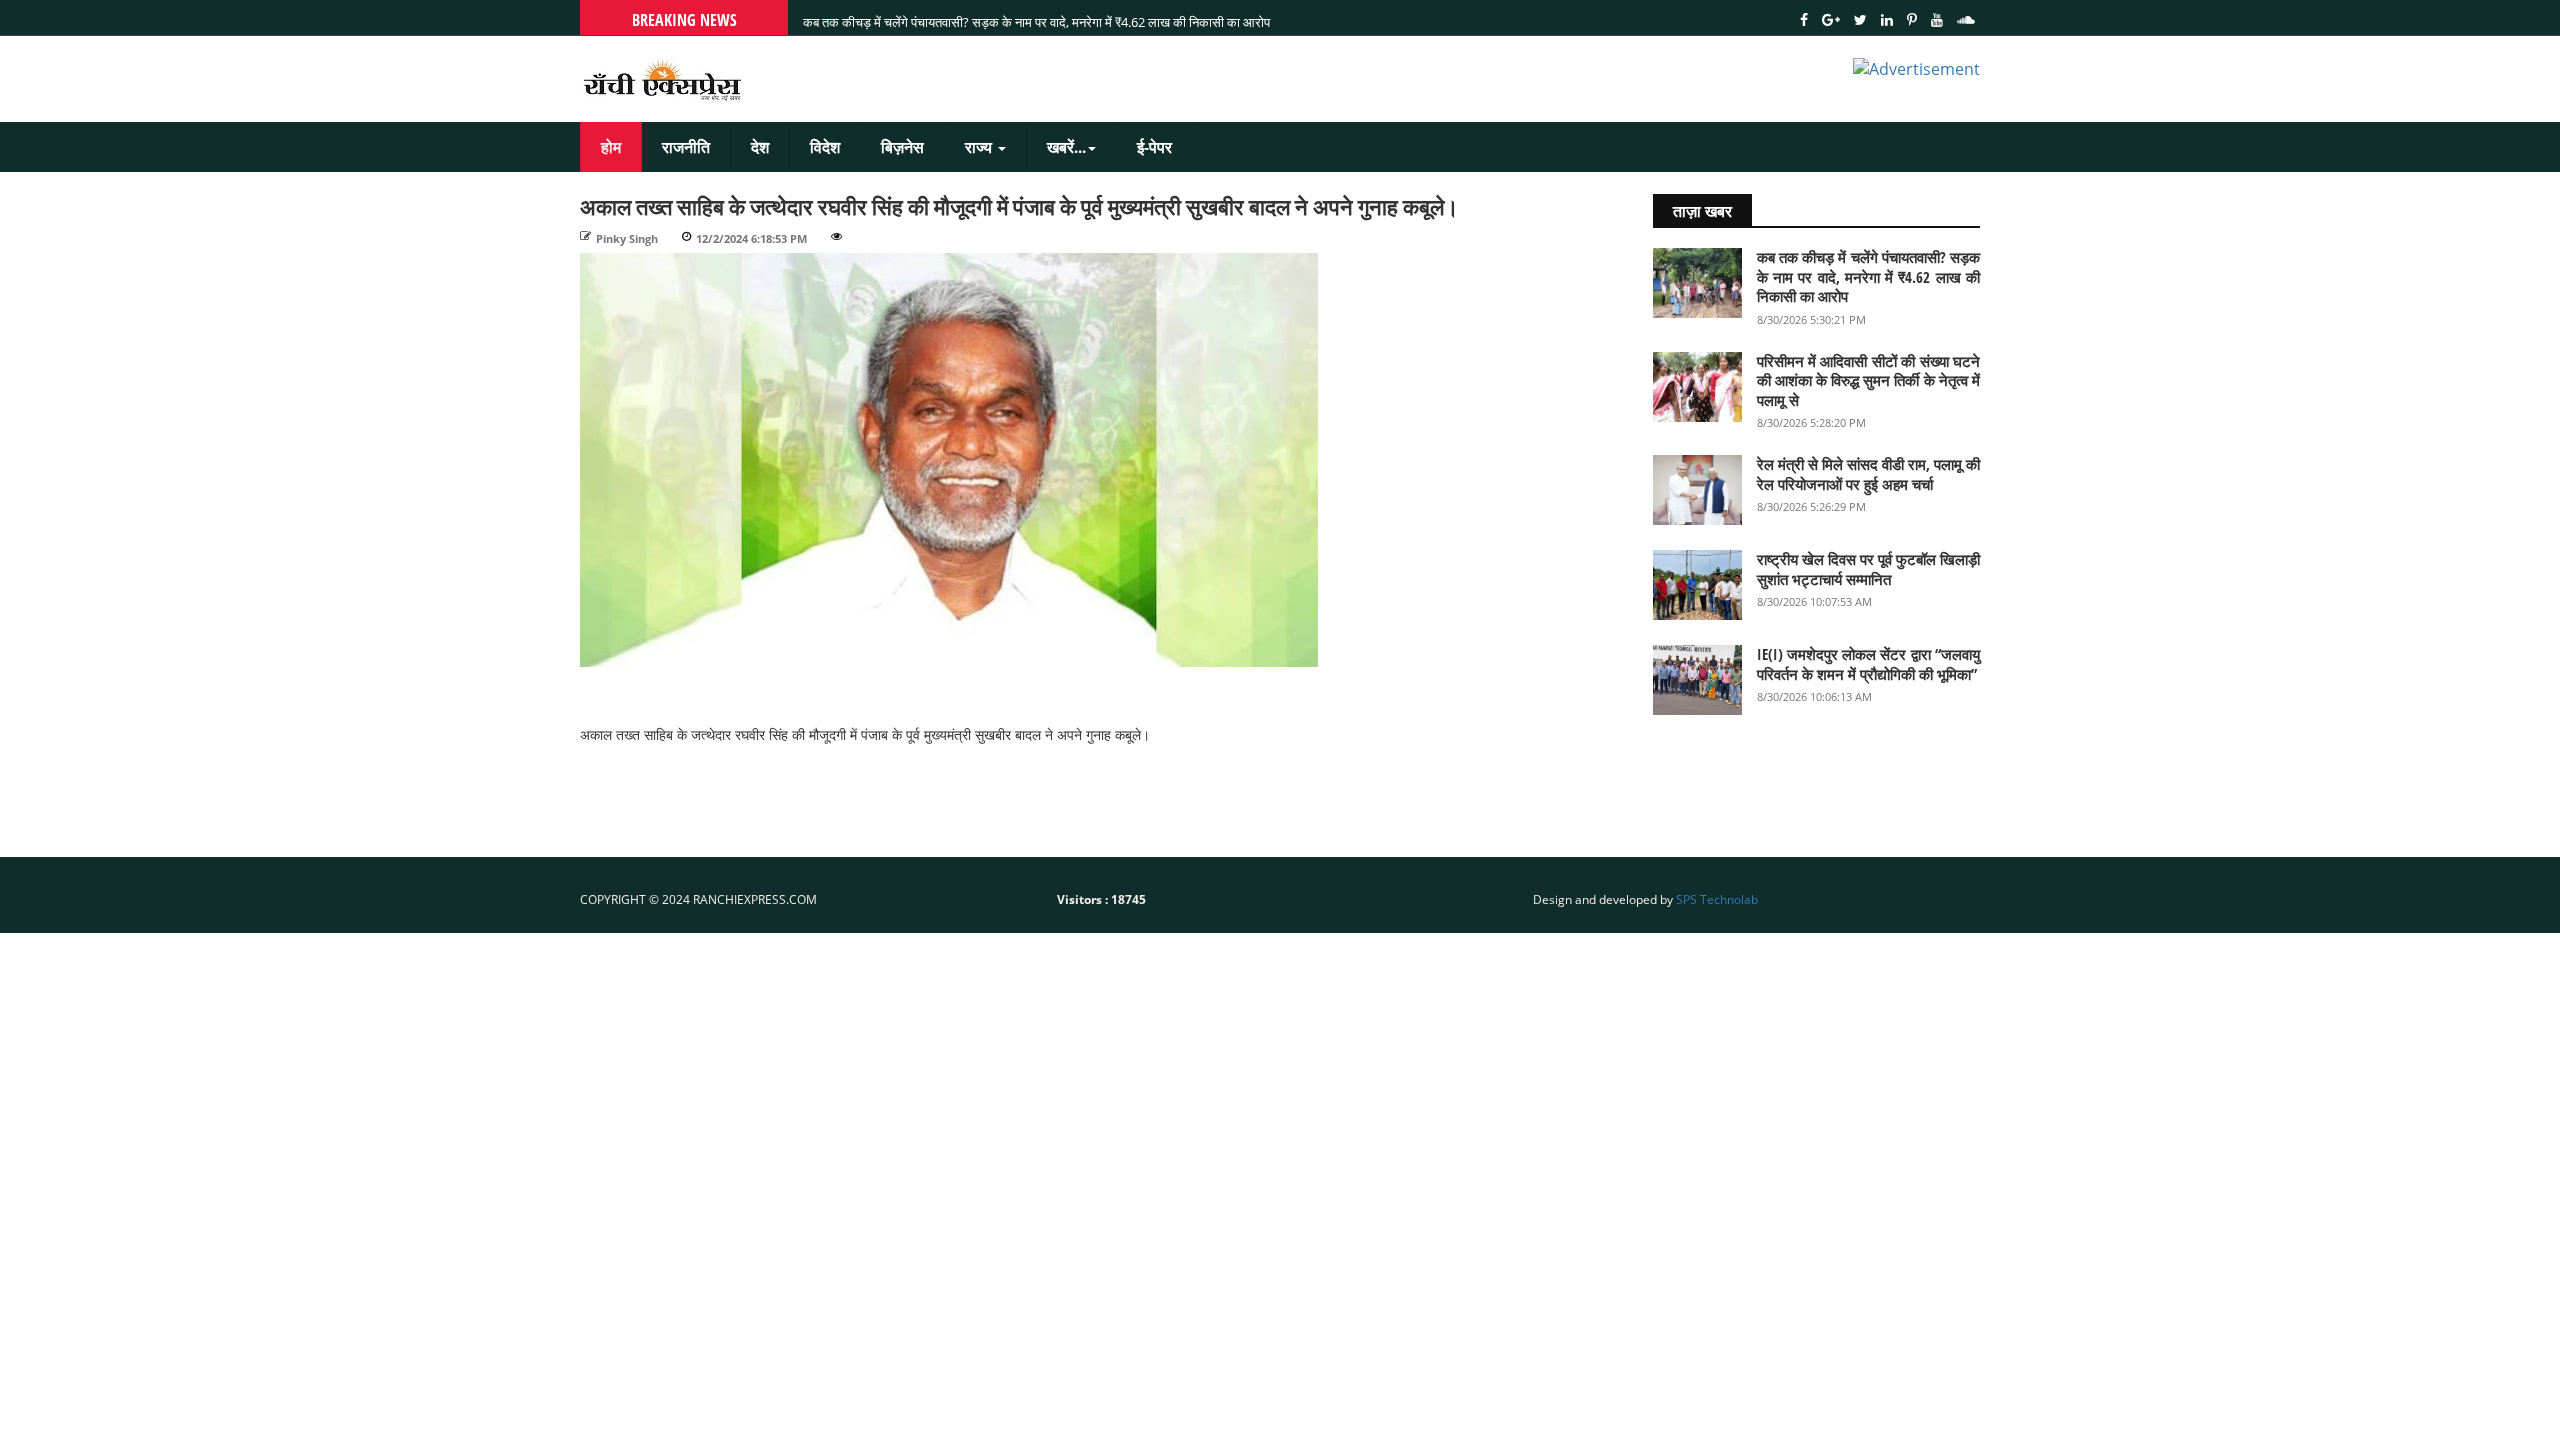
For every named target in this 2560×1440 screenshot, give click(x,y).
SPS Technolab (1717, 899)
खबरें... (1066, 147)
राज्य (980, 147)
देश (760, 147)
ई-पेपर (1154, 147)
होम (611, 147)
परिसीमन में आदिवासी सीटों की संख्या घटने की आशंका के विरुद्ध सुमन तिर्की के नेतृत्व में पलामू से (1016, 17)
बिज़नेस (902, 147)
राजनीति (686, 147)
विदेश (825, 147)
